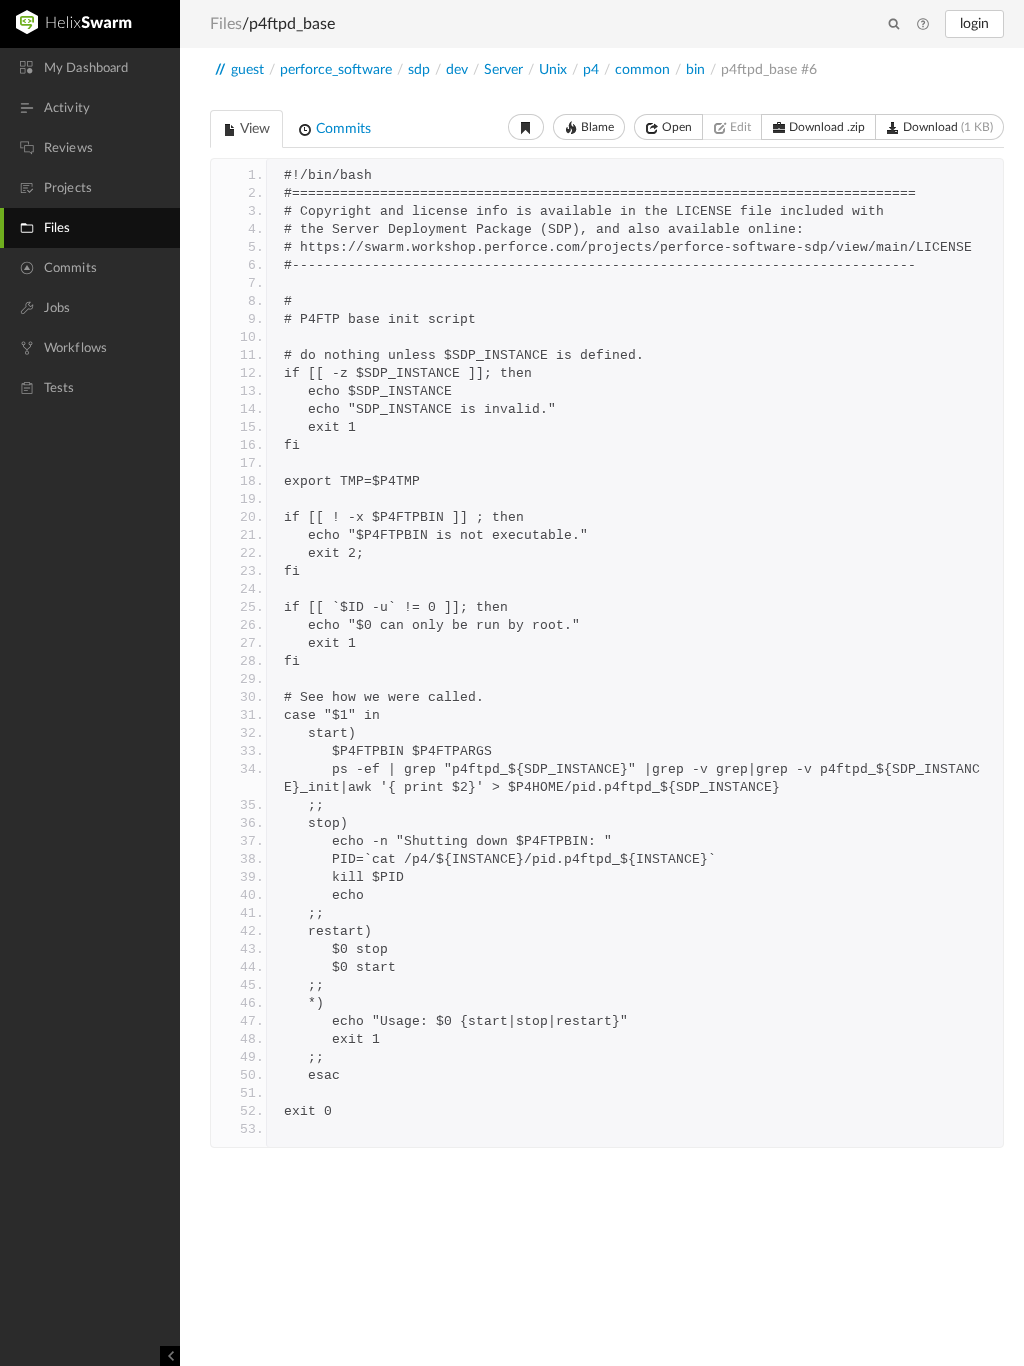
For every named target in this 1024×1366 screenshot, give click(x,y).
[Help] (923, 25)
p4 (591, 70)
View (253, 129)
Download (946, 127)
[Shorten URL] (526, 127)
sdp (419, 70)
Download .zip (825, 127)
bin (695, 70)
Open (675, 127)
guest (247, 70)
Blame (596, 127)
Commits (341, 129)
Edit (739, 127)
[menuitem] (90, 68)
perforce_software (336, 70)
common (642, 70)
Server (503, 70)
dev (457, 70)
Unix (553, 70)
